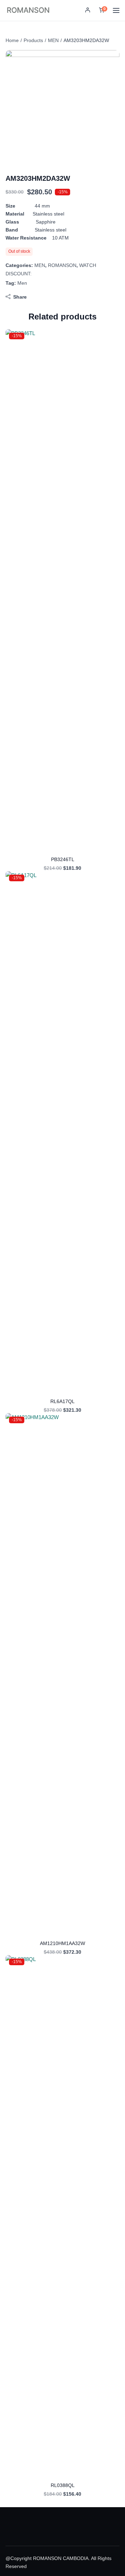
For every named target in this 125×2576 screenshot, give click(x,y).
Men (22, 283)
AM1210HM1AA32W (62, 1943)
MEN (53, 40)
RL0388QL (63, 2485)
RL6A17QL (62, 1401)
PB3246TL (63, 859)
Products (33, 40)
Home (12, 40)
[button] (88, 11)
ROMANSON (62, 265)
